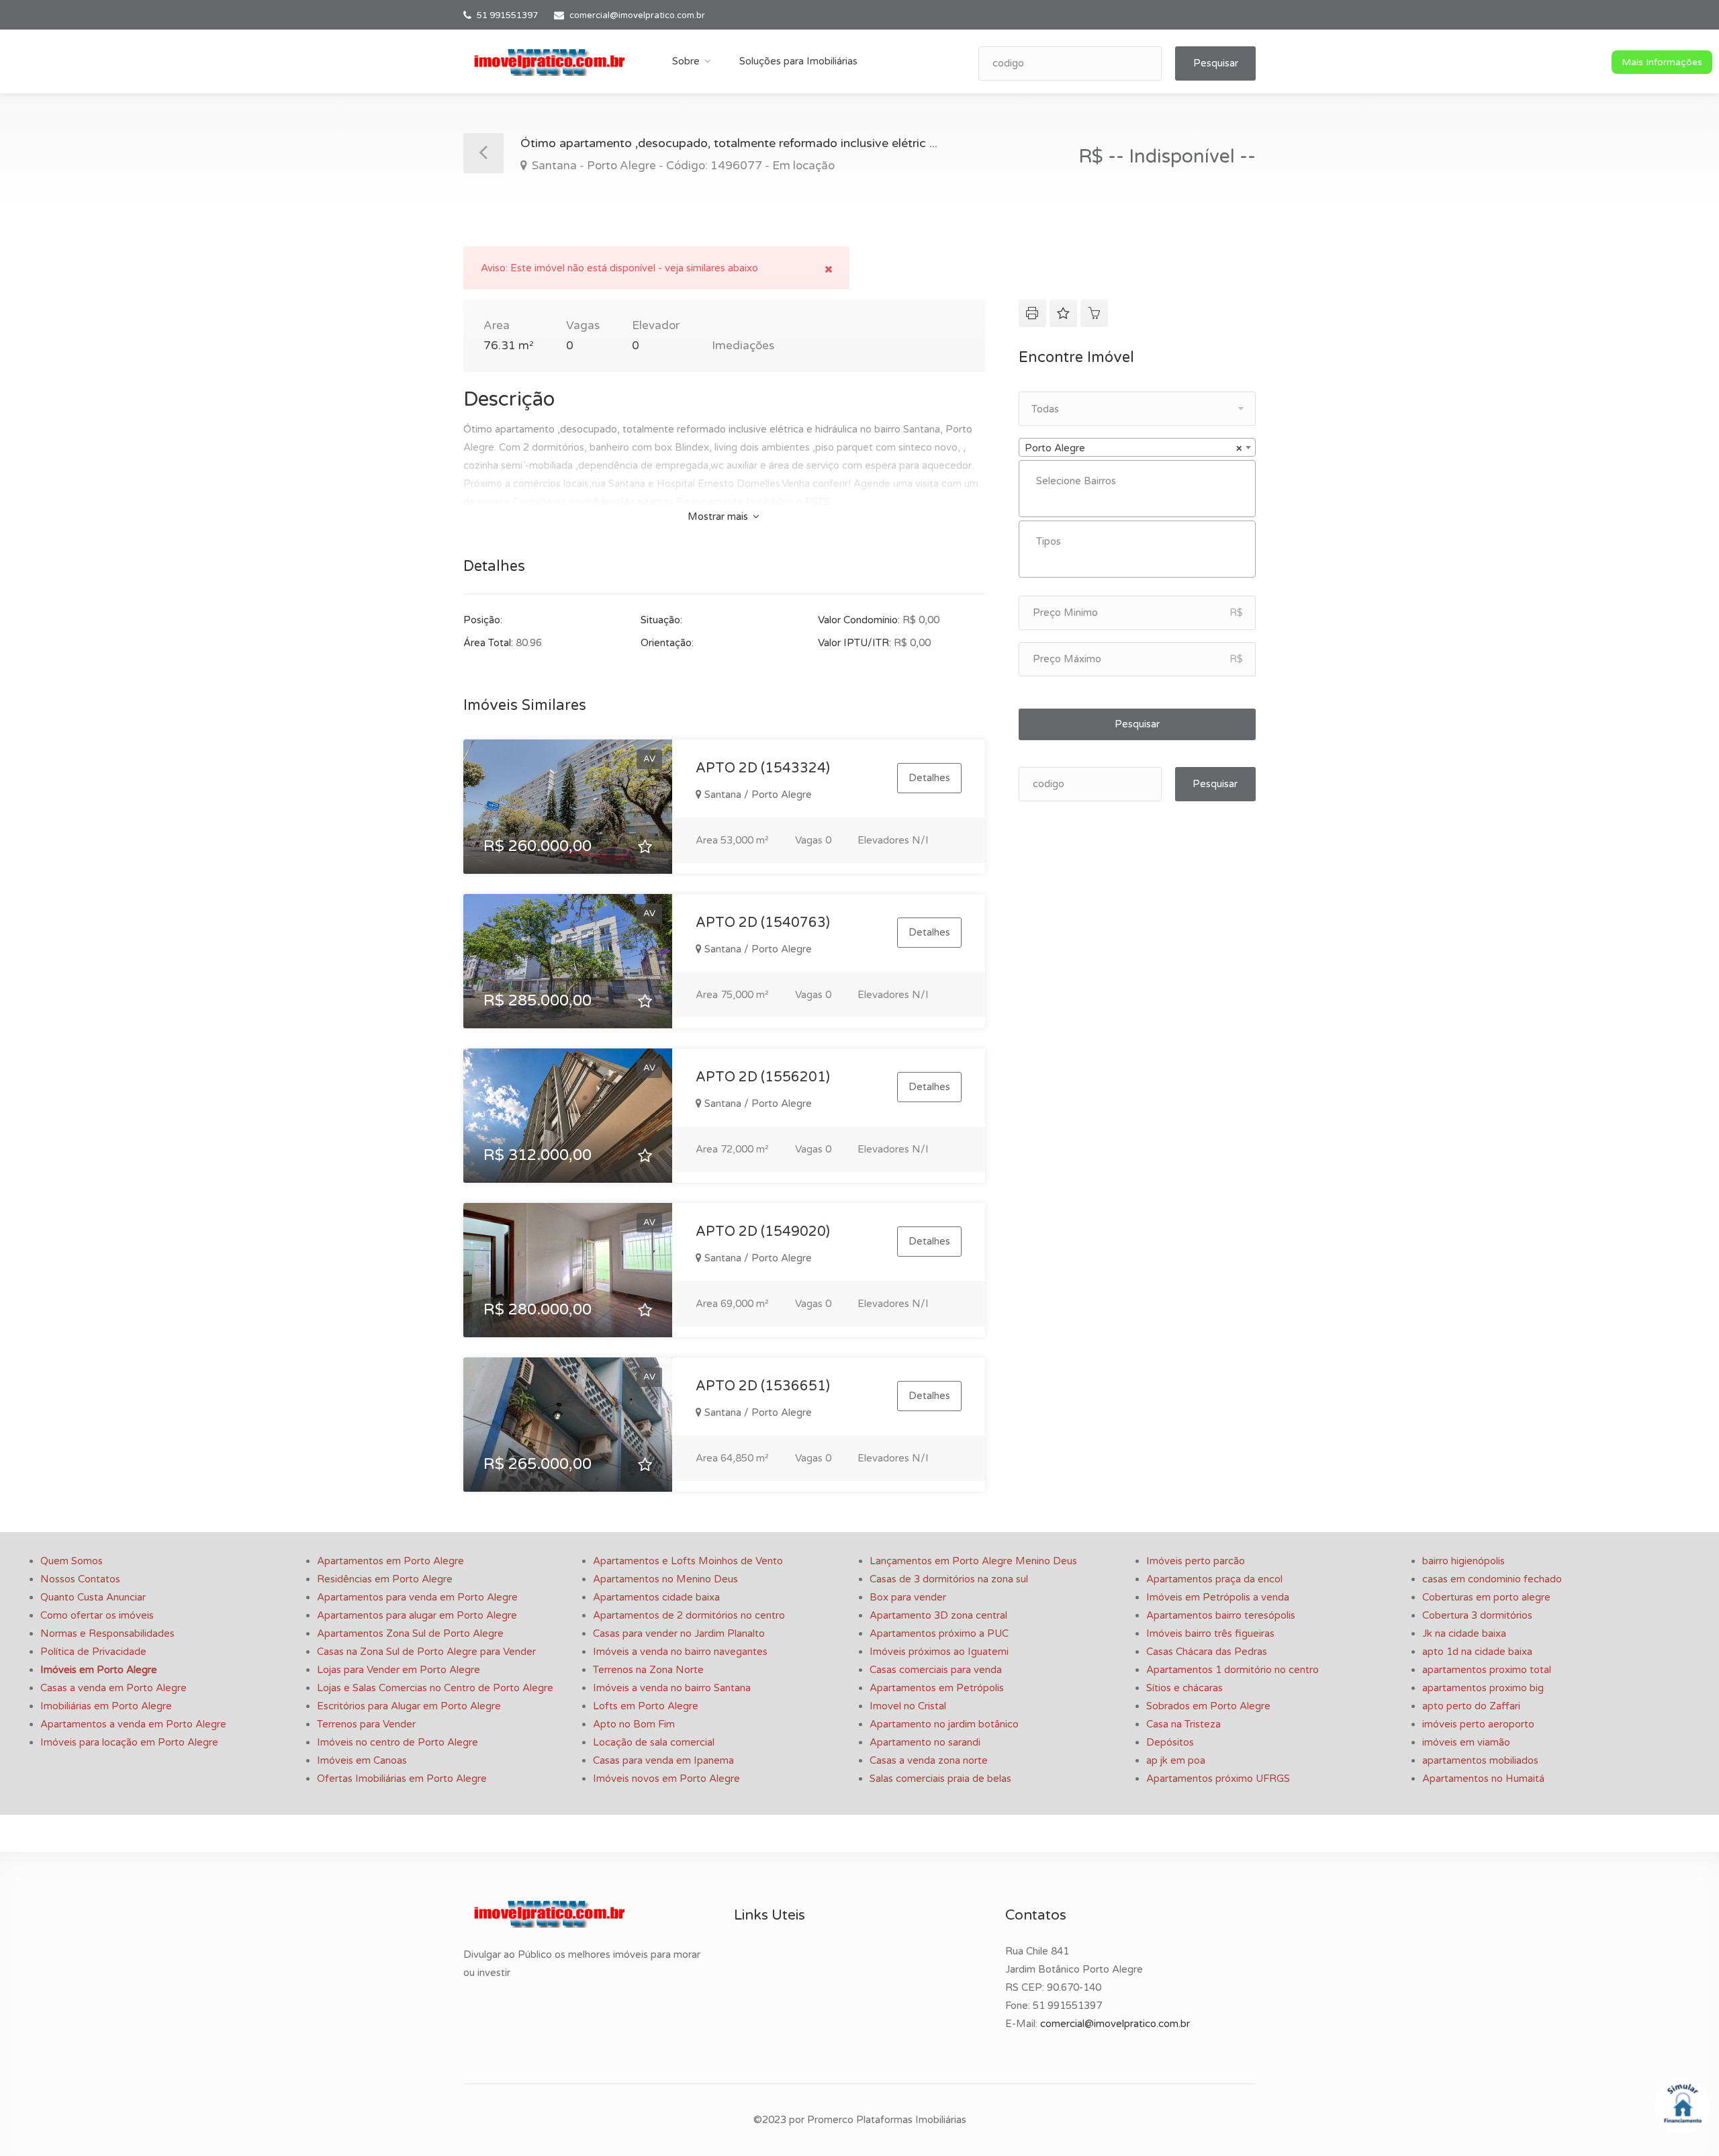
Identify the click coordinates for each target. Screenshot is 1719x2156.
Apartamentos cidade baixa (656, 1597)
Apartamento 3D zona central (938, 1615)
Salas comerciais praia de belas (940, 1779)
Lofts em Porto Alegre (646, 1706)
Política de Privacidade (93, 1652)
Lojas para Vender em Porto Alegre (399, 1670)
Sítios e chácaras (1184, 1688)
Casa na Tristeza (1183, 1724)
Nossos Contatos (80, 1579)
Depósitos (1170, 1742)
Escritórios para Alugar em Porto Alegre (409, 1706)
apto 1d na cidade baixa (1477, 1652)
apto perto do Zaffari (1471, 1706)
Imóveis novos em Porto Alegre (666, 1779)
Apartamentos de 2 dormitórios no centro (689, 1615)
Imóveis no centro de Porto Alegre (398, 1742)
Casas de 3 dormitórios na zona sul (949, 1579)
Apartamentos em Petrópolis (937, 1688)
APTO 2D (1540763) (763, 923)
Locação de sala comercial (654, 1742)
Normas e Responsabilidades (107, 1633)
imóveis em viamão (1466, 1742)
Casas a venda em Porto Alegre (113, 1688)
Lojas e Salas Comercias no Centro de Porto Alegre (435, 1688)
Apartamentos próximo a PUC (939, 1633)
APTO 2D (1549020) (763, 1232)
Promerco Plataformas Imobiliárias (887, 2120)
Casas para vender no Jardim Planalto (679, 1633)
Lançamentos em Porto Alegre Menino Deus (973, 1561)
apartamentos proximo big (1483, 1688)
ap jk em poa (1176, 1760)
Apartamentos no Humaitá (1483, 1779)
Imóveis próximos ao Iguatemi (939, 1652)
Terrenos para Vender (366, 1724)
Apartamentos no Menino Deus (665, 1579)
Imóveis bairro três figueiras (1210, 1633)
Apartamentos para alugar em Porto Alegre (417, 1615)
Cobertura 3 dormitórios (1477, 1615)
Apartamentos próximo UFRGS (1218, 1779)
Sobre (686, 61)
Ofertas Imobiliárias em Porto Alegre (402, 1779)
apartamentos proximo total (1487, 1670)
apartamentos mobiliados (1480, 1760)
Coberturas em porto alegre (1486, 1597)
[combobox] (1137, 447)
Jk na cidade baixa (1464, 1633)
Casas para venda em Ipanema (663, 1760)
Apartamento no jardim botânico (944, 1724)
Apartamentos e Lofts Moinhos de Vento (688, 1561)
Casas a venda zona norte (929, 1760)
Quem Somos (72, 1561)
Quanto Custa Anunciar (93, 1597)
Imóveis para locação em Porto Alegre (129, 1742)
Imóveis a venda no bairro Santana (672, 1688)
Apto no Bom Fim (634, 1724)
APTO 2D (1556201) (763, 1077)
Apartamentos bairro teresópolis (1221, 1615)
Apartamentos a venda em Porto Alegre (133, 1724)
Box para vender (908, 1597)
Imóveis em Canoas (362, 1760)
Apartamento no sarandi (925, 1742)
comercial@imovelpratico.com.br (637, 15)
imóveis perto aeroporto (1478, 1724)
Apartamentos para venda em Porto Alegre (417, 1597)
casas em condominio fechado (1492, 1579)
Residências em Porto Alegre (385, 1579)
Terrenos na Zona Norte (648, 1670)
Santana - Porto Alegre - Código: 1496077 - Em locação (682, 166)
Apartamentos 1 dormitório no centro (1233, 1670)
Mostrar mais (719, 516)
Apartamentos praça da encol (1214, 1579)
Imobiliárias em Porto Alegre (106, 1706)
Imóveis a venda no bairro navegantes (680, 1652)
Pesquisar (1216, 63)
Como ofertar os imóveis (97, 1615)
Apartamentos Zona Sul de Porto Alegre (410, 1633)
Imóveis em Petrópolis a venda (1218, 1597)
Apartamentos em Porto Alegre (390, 1561)
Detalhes (929, 778)
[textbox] (1141, 481)
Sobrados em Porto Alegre (1208, 1706)
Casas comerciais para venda (936, 1670)
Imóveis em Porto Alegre (99, 1670)
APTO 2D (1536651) (763, 1386)
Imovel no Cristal (908, 1706)
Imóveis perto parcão (1196, 1561)
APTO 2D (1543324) (763, 768)
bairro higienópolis (1464, 1561)
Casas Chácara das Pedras (1207, 1652)
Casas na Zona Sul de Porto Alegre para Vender (426, 1652)
